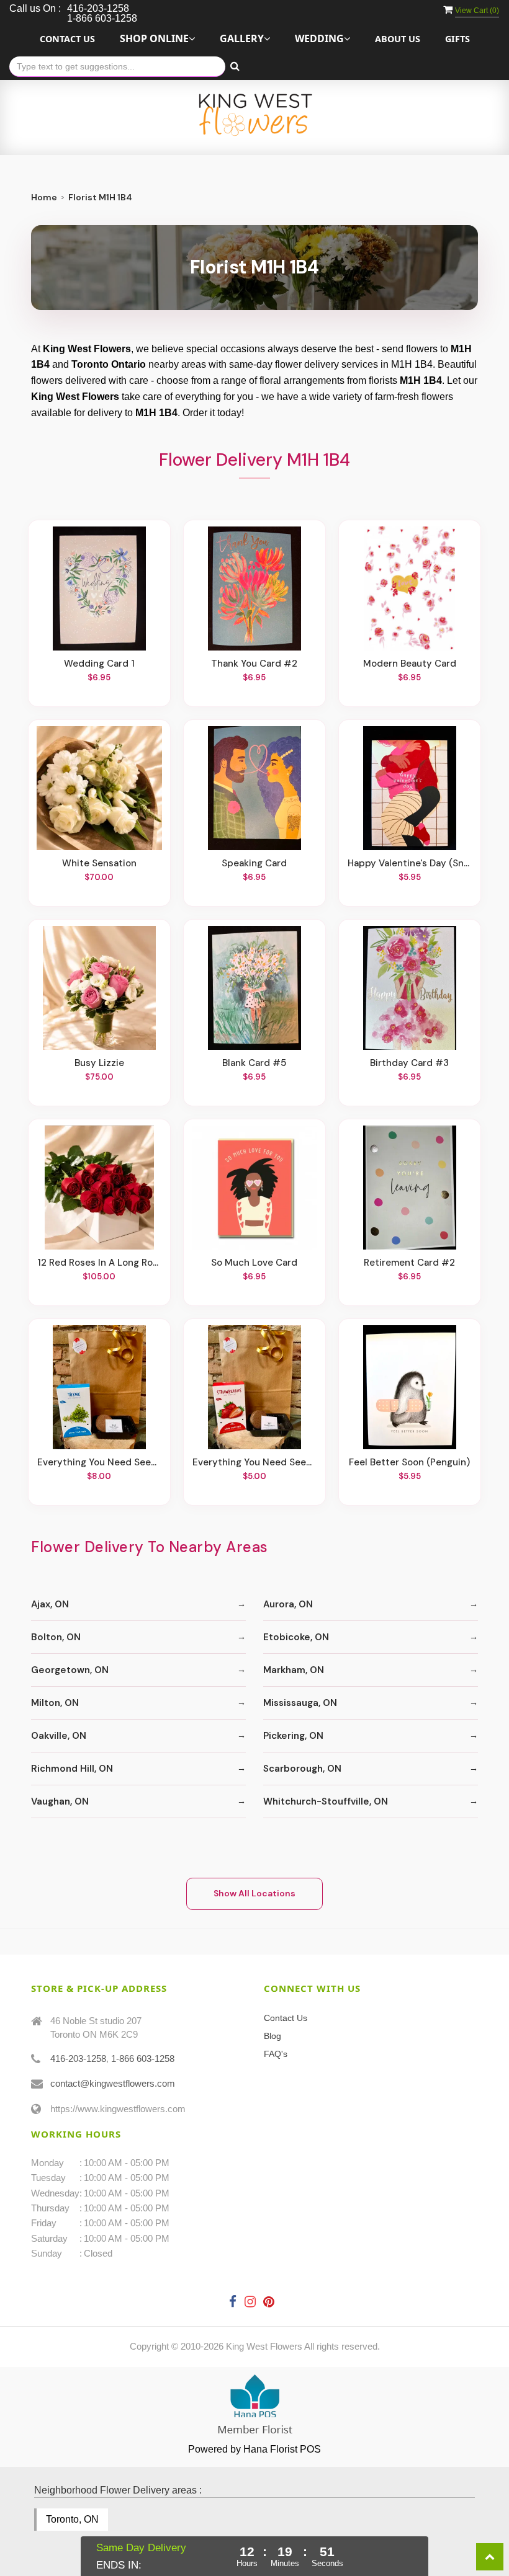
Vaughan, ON (60, 1801)
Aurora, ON (288, 1604)
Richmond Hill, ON (72, 1769)
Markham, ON (294, 1670)
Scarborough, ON (302, 1769)
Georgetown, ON (70, 1670)
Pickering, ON (293, 1736)
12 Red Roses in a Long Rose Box (99, 1263)
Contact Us (67, 39)
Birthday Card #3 (409, 1063)
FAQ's (276, 2054)
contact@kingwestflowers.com (113, 2083)
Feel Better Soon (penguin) (409, 1462)
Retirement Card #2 (409, 1263)
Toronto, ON (72, 2519)
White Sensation (99, 863)
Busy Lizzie (99, 1063)
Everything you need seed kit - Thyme (99, 1462)
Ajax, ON (50, 1604)
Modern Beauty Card (410, 664)
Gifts (457, 39)
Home (44, 197)
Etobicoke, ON (296, 1637)
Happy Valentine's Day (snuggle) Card (410, 863)
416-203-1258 (78, 2059)
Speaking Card (254, 863)
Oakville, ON (59, 1736)
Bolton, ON (56, 1637)
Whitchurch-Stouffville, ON (326, 1801)
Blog (273, 2036)
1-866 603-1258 (143, 2059)
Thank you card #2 (254, 664)
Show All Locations (254, 1893)
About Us (398, 39)
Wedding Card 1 (99, 664)
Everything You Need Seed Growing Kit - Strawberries (254, 1462)
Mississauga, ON (300, 1703)
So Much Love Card (254, 1263)
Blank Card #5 (254, 1063)
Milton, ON (55, 1703)
